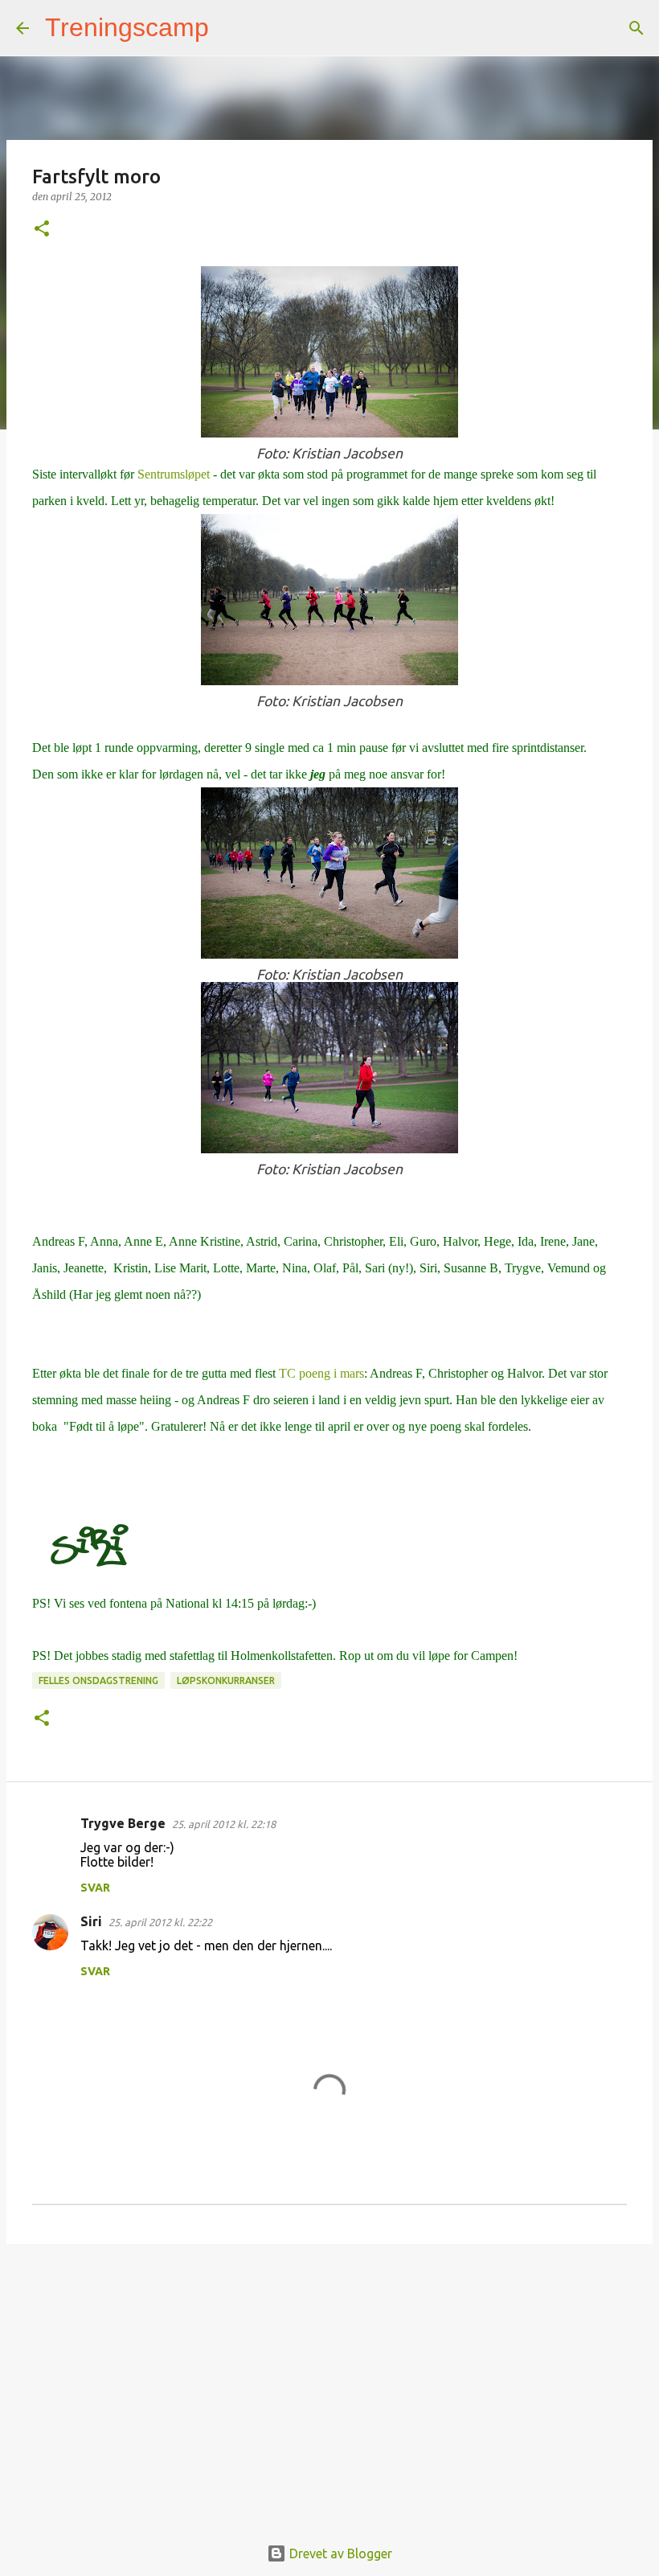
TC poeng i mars (320, 1373)
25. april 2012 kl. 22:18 (224, 1824)
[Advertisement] (329, 2381)
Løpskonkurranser (226, 1680)
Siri (91, 1921)
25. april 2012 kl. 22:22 (160, 1922)
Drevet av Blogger (339, 2553)
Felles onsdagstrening (98, 1680)
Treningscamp (127, 27)
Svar (95, 1888)
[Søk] (231, 28)
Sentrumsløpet (174, 474)
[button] (42, 230)
